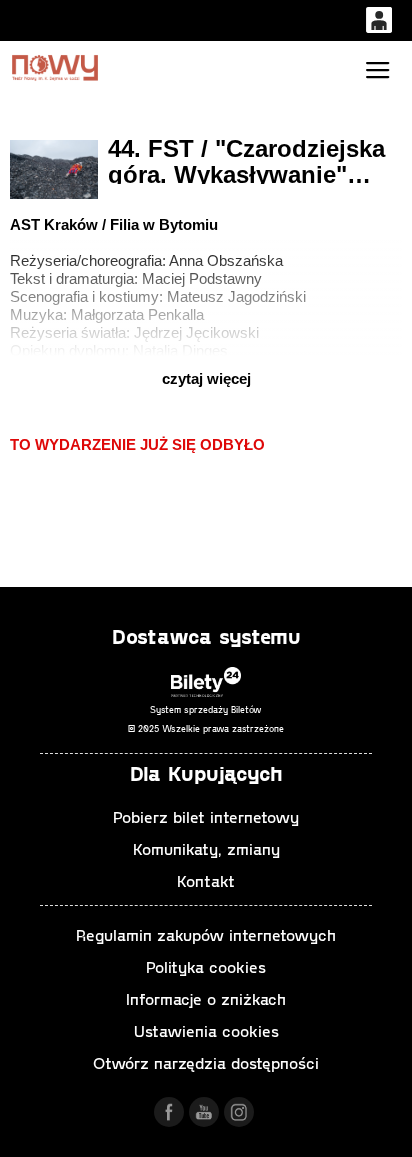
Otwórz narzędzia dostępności (206, 1062)
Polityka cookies (206, 966)
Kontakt (206, 880)
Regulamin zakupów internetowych (206, 934)
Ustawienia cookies (206, 1030)
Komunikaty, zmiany (206, 848)
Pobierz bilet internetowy (206, 816)
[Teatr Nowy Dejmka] (55, 67)
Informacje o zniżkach (206, 998)
